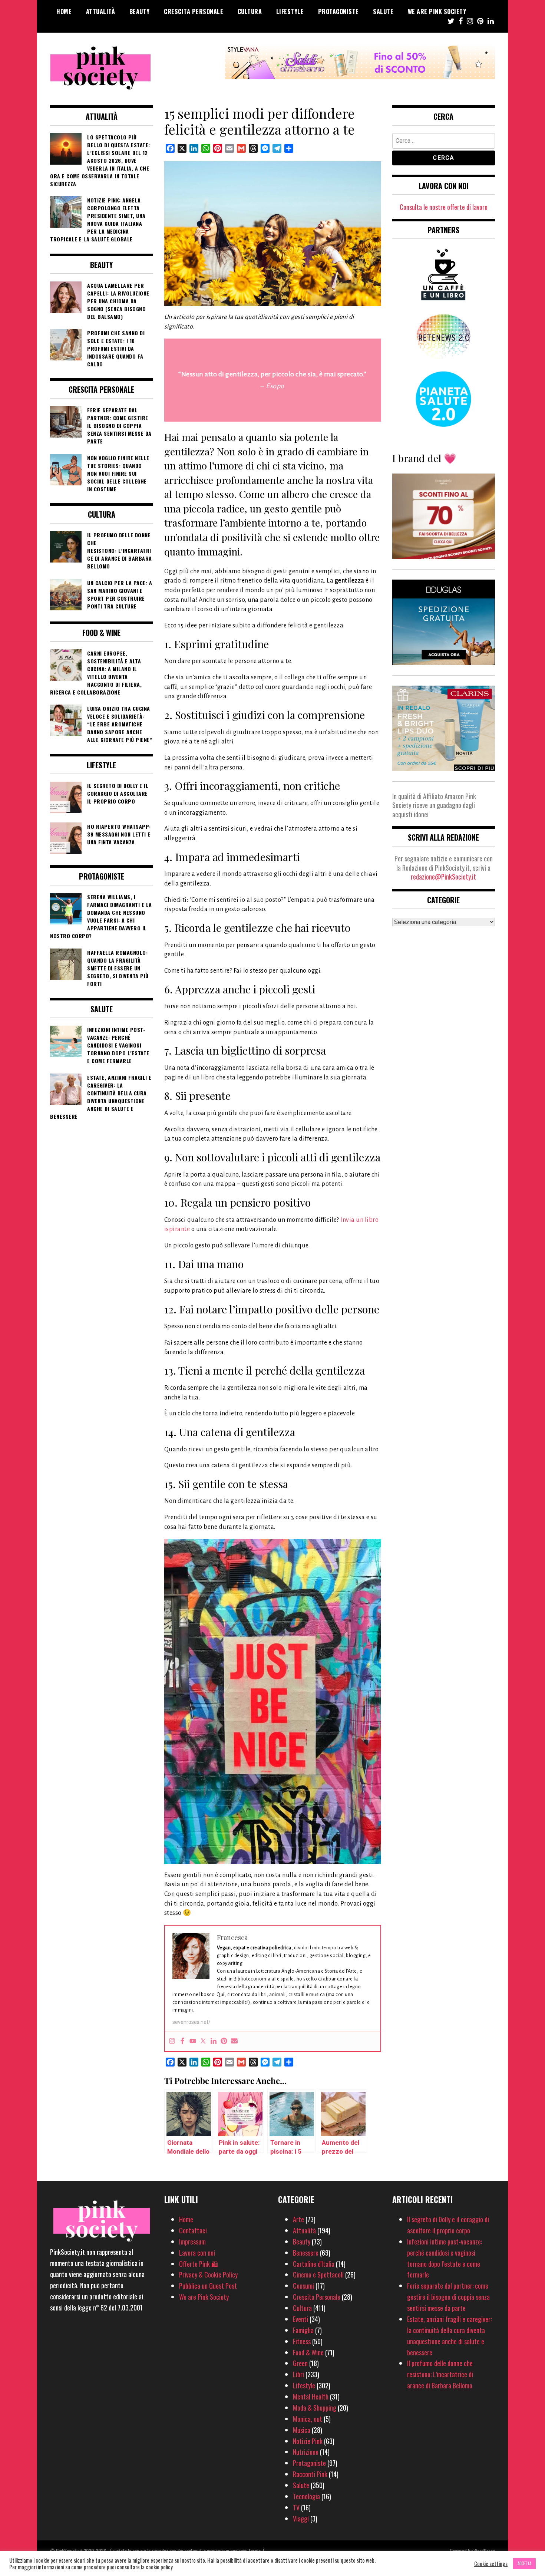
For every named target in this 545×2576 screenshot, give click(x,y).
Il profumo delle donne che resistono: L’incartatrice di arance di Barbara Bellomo (440, 2374)
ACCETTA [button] (524, 2563)
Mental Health (311, 2397)
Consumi (303, 2286)
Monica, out (308, 2419)
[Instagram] (172, 2041)
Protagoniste (338, 11)
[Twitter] (203, 2041)
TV (296, 2507)
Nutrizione (306, 2452)
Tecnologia (306, 2496)
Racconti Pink (310, 2474)
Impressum (192, 2242)
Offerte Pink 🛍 (199, 2264)
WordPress (484, 2551)
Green (300, 2363)
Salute (383, 11)
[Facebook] (182, 2041)
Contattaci (193, 2230)
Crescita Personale (194, 11)
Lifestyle (290, 11)
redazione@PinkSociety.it (443, 877)
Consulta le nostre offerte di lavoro (444, 207)
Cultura (250, 11)
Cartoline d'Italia (314, 2264)
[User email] (234, 2041)
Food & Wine (308, 2352)
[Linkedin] (214, 2041)
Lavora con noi (197, 2253)
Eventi (300, 2319)
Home (64, 11)
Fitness (302, 2341)
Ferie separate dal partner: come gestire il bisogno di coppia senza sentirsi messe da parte (448, 2297)
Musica (302, 2430)
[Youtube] (193, 2041)
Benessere (306, 2253)
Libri (298, 2374)
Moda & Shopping (315, 2408)
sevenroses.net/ (191, 2022)
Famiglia (303, 2330)
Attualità (101, 11)
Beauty (140, 11)
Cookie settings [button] (491, 2564)
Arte (298, 2219)
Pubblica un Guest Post (208, 2286)
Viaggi (301, 2519)
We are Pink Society (437, 11)
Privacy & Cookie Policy (208, 2275)
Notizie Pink (308, 2441)
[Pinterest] (224, 2041)
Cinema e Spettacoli (318, 2275)
